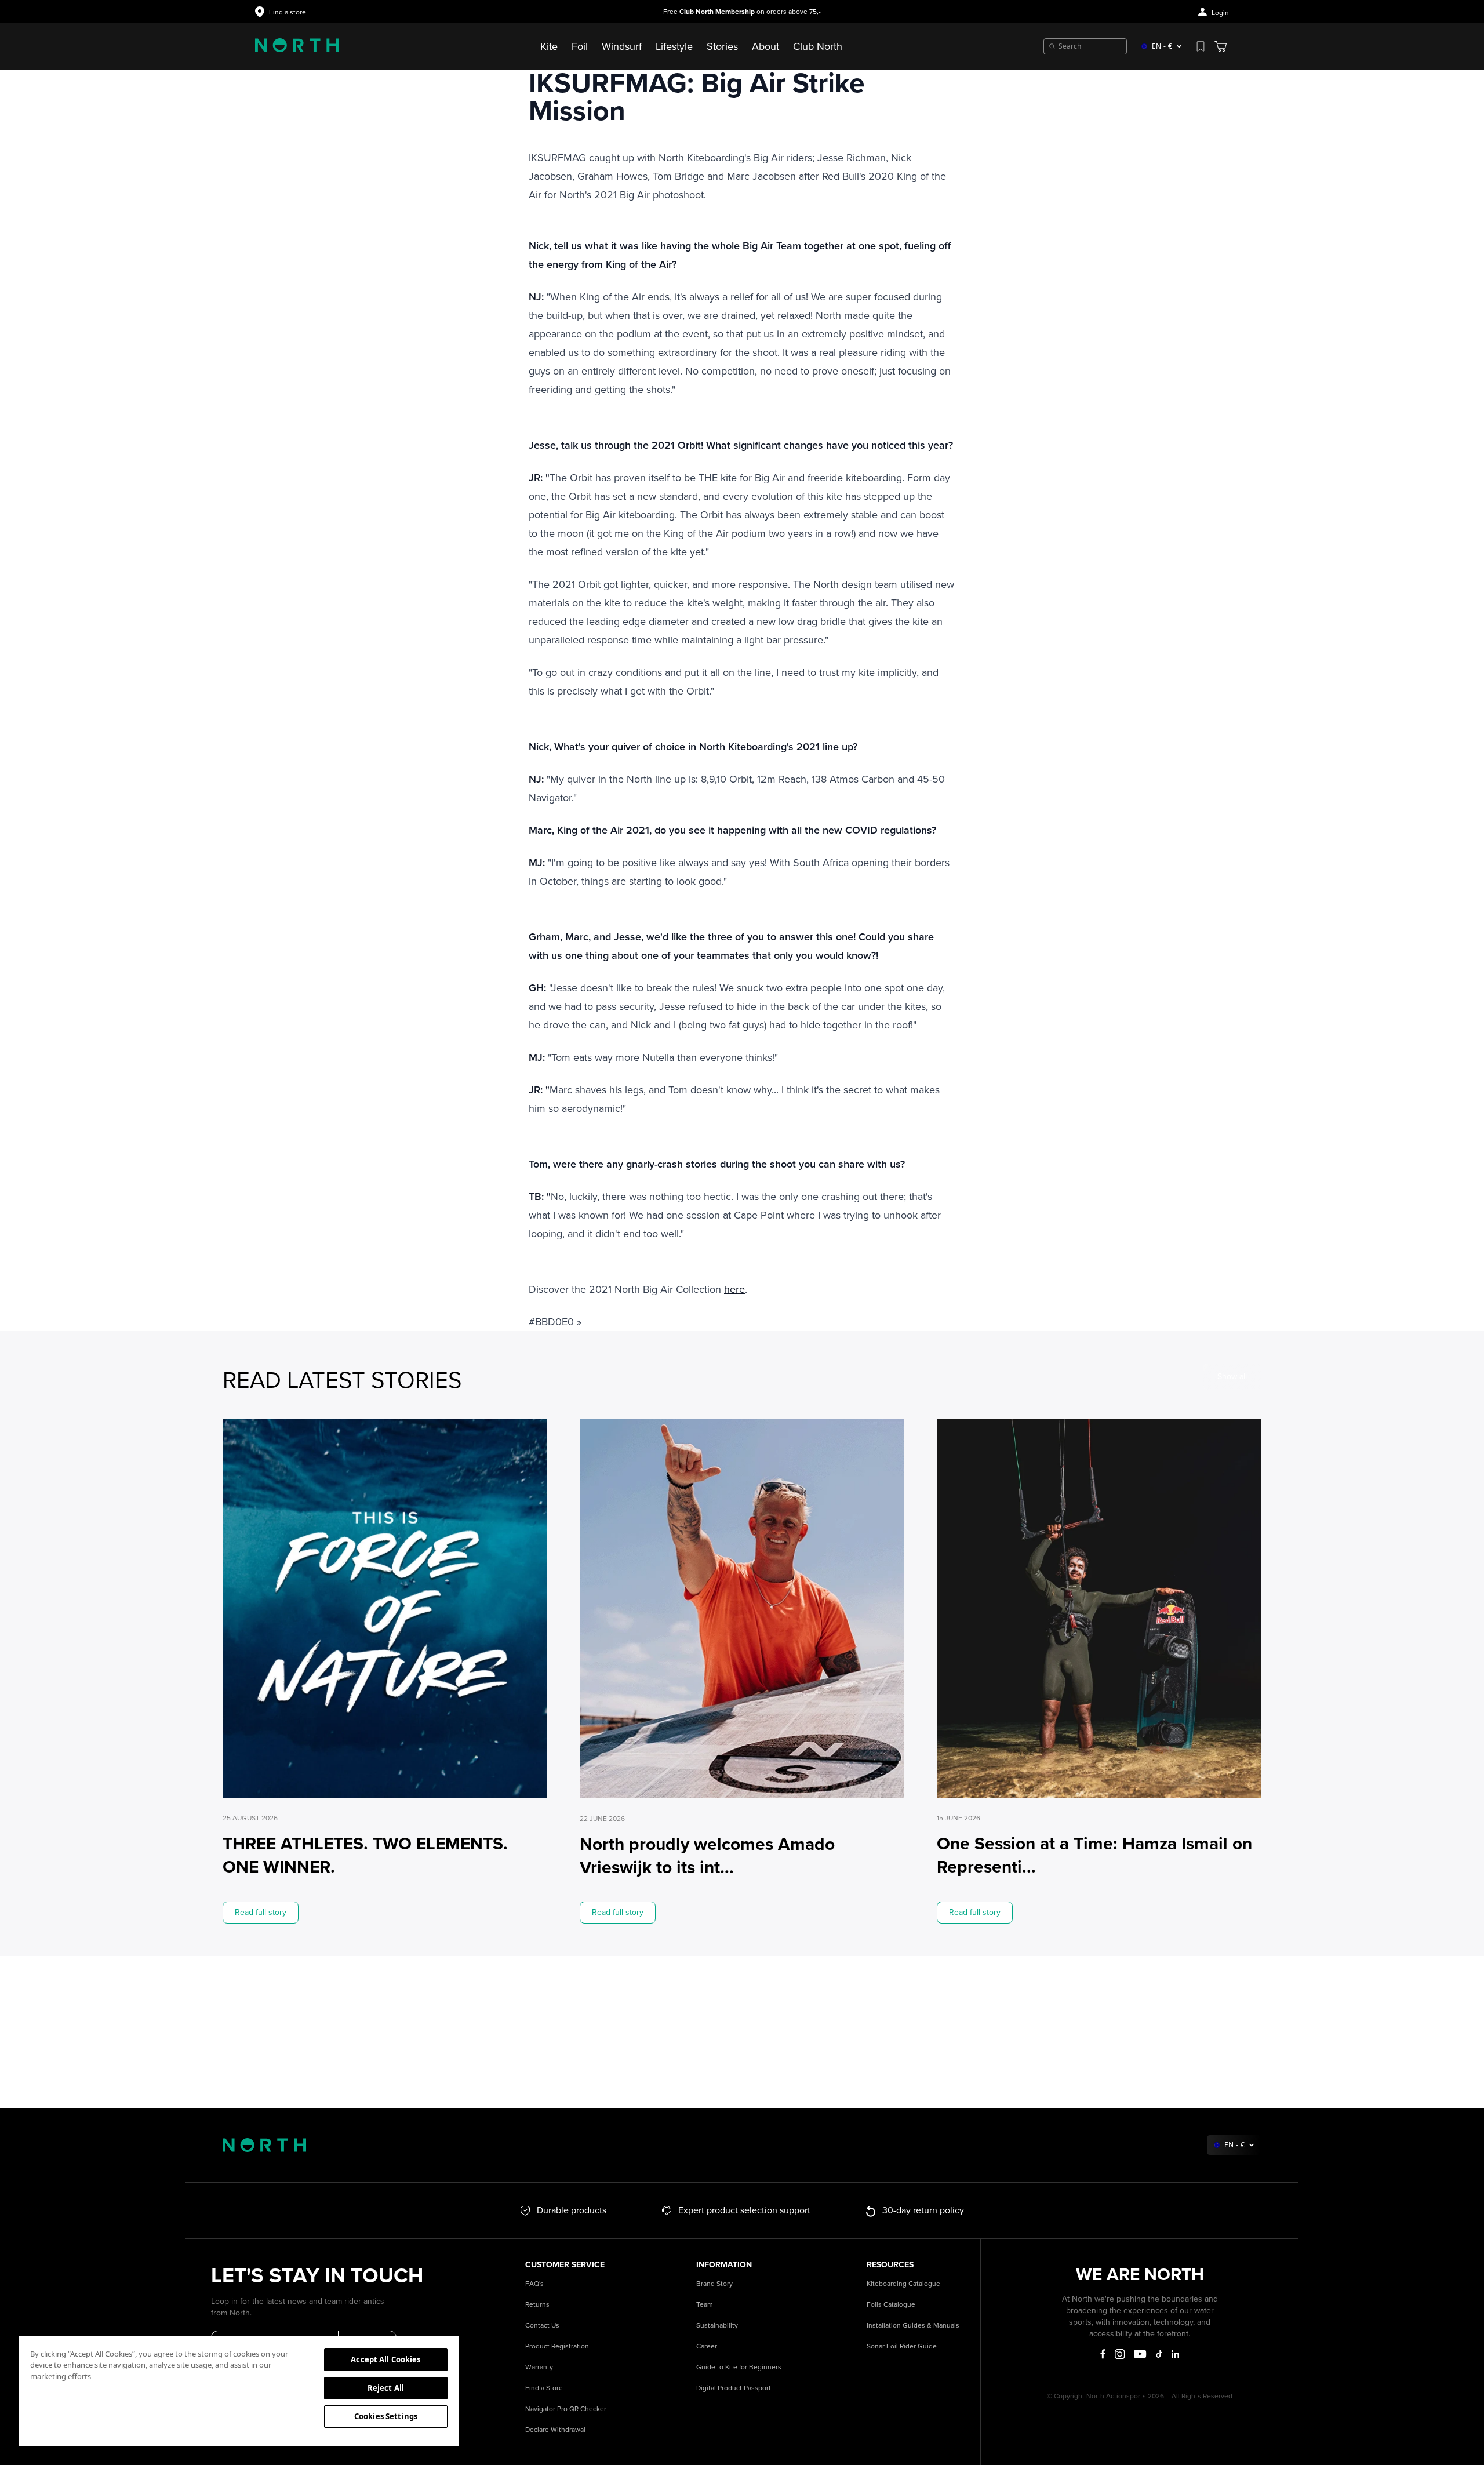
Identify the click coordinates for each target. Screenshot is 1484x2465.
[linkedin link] (1175, 2354)
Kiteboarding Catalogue (903, 2284)
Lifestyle (674, 46)
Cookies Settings (386, 2416)
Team (705, 2305)
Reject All (386, 2388)
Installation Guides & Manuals (913, 2326)
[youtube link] (1140, 2354)
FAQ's (534, 2284)
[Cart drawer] (1221, 46)
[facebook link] (1103, 2354)
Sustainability (717, 2326)
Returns (537, 2305)
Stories (722, 46)
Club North (818, 46)
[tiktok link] (1159, 2354)
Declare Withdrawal (555, 2430)
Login (1220, 13)
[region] (239, 2391)
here (734, 1289)
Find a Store (544, 2388)
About (765, 46)
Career (707, 2346)
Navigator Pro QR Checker (566, 2409)
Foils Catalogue (891, 2305)
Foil (580, 46)
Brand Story (714, 2284)
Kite (549, 46)
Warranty (539, 2367)
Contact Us (542, 2326)
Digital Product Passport (734, 2388)
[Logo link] (297, 46)
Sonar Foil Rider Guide (902, 2346)
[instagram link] (1120, 2354)
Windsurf (622, 46)
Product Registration (557, 2346)
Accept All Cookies (385, 2359)
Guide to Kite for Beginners (739, 2367)
